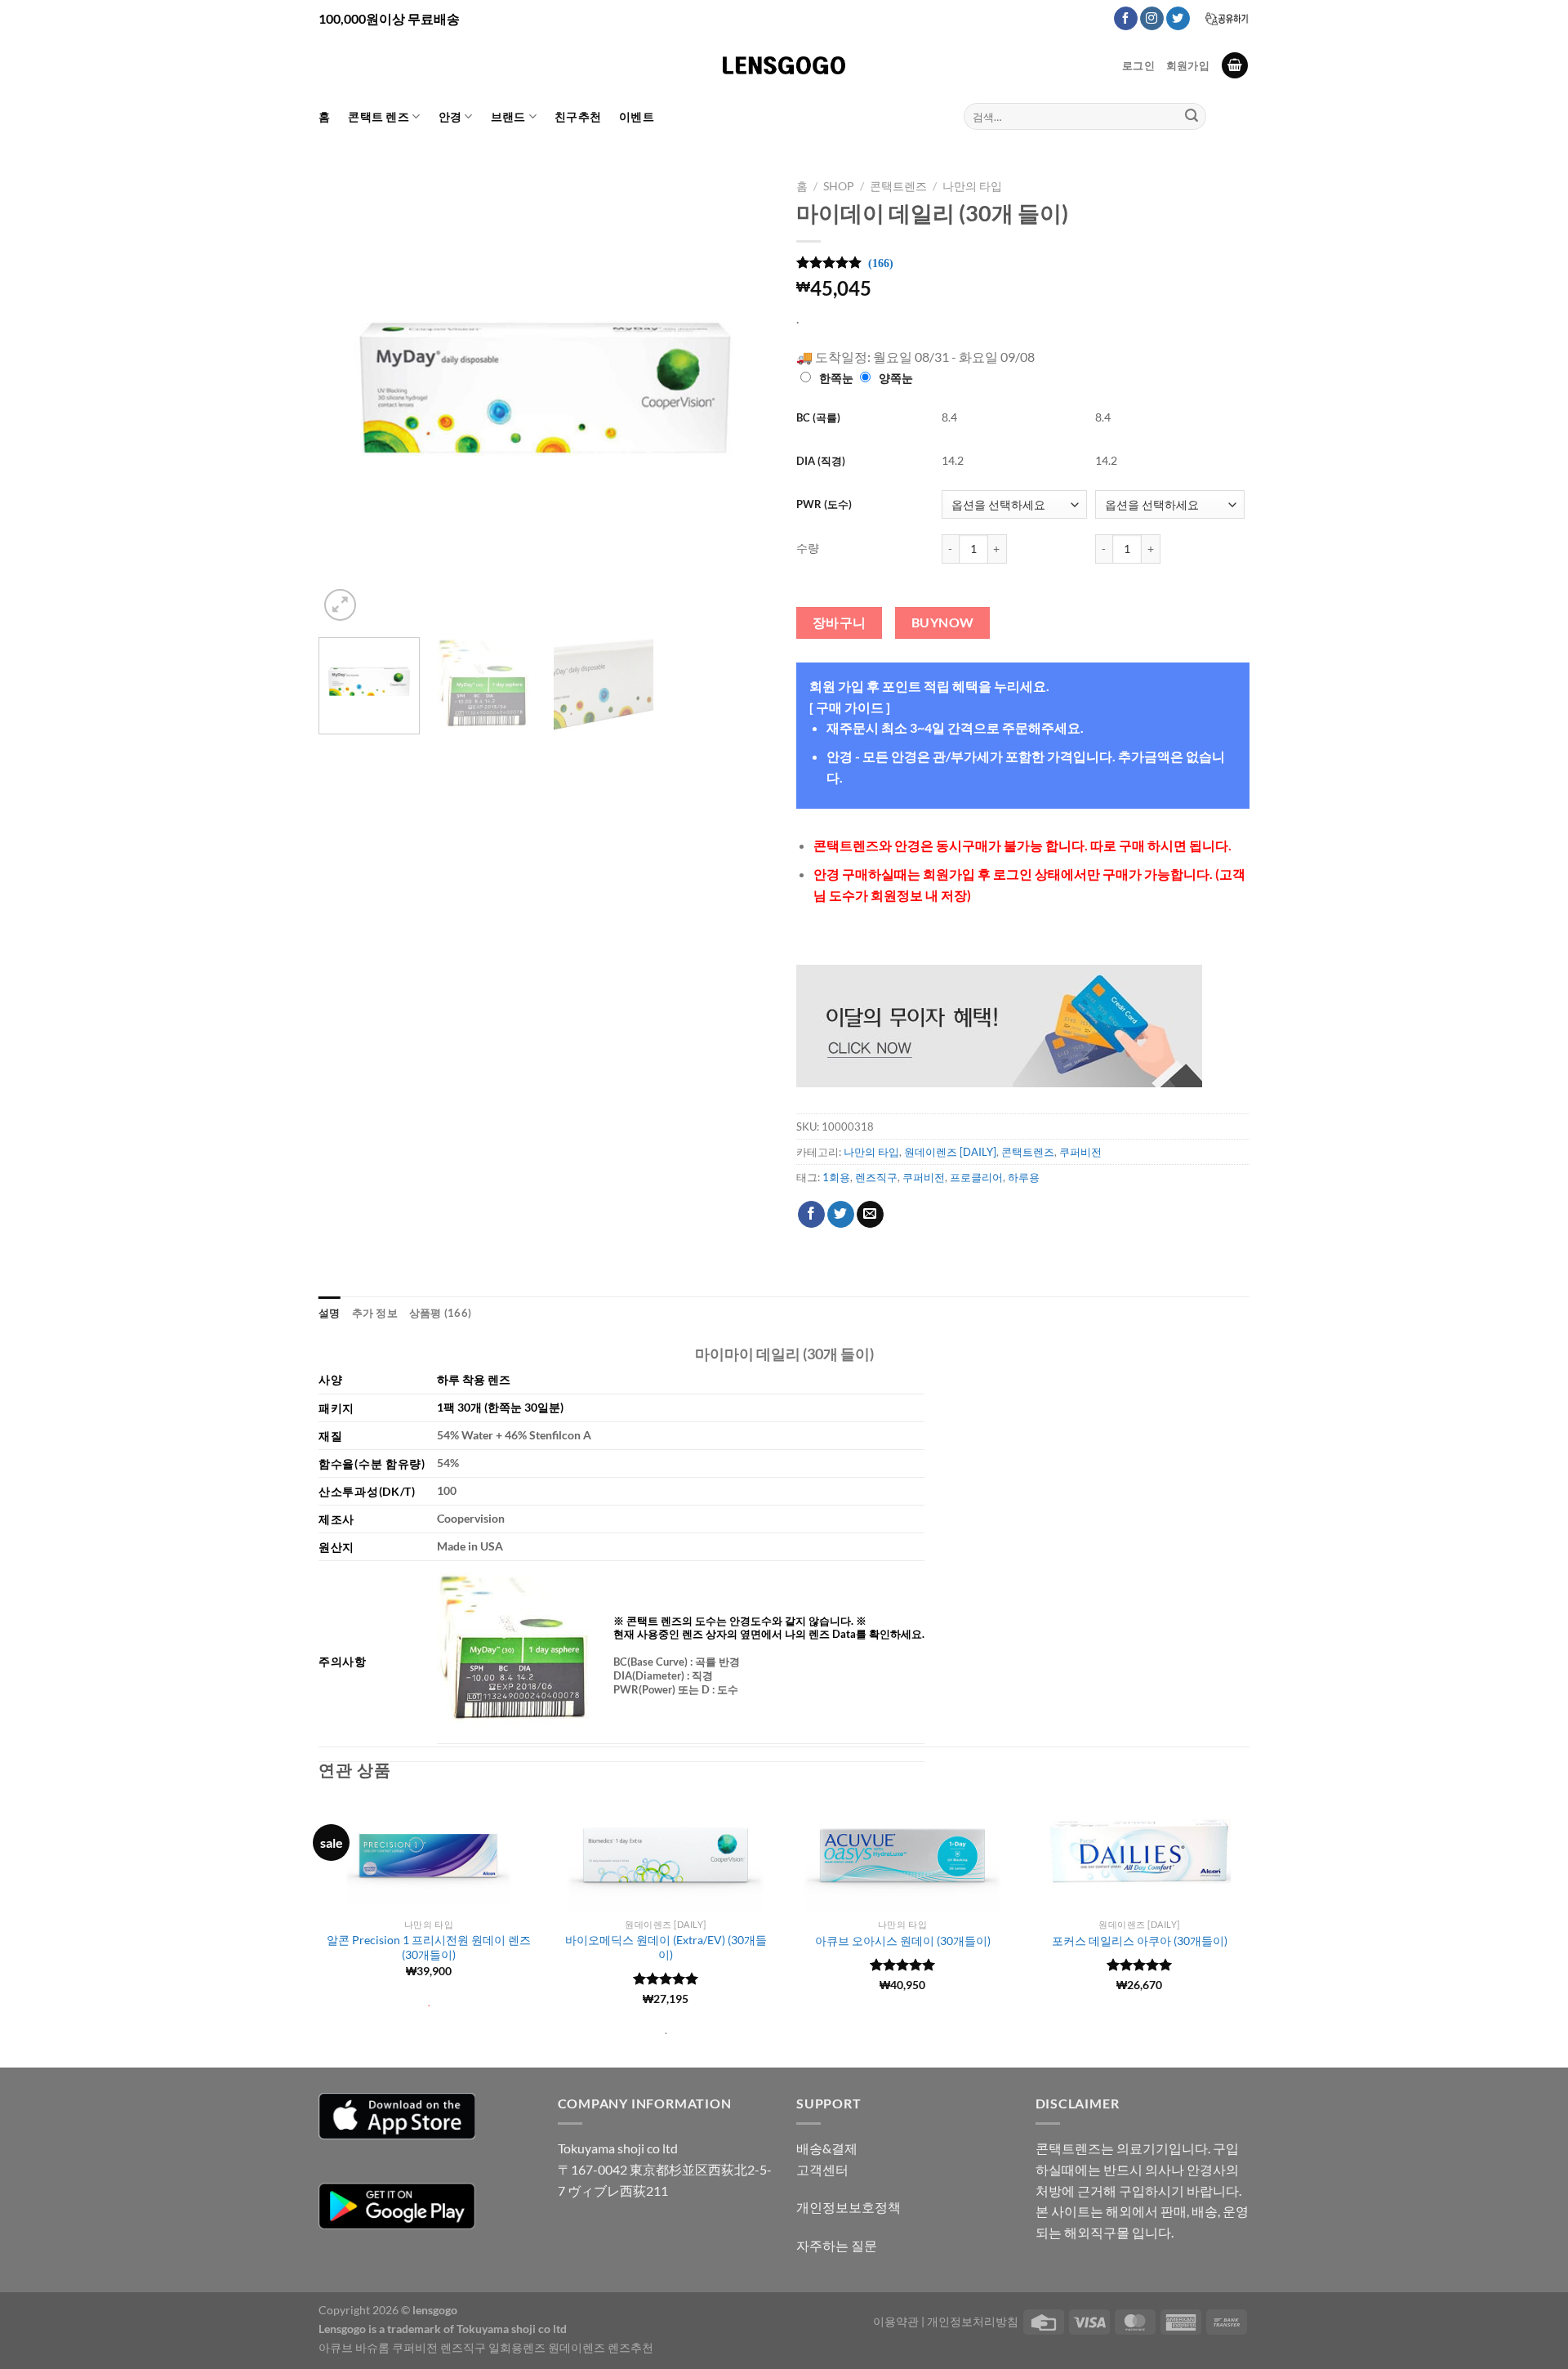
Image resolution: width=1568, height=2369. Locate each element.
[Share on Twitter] (841, 1215)
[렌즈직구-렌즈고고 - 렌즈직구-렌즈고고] (784, 65)
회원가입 (1188, 65)
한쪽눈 (836, 378)
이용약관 (896, 2321)
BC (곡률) (818, 417)
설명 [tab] (330, 1313)
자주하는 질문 (837, 2245)
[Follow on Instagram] (1152, 19)
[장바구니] (1235, 66)
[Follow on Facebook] (1126, 19)
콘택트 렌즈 (379, 116)
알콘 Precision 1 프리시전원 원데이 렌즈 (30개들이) (429, 1947)
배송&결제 (827, 2148)
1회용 (836, 1177)
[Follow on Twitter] (1178, 19)
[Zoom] (340, 605)
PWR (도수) (824, 504)
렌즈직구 (876, 1177)
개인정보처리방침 (973, 2321)
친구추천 (578, 116)
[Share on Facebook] (811, 1215)
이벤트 (637, 116)
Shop (839, 186)
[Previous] (348, 398)
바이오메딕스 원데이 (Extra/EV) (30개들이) (666, 1947)
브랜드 (508, 116)
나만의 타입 (972, 186)
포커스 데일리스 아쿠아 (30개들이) (1140, 1941)
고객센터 (822, 2169)
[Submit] (1192, 117)
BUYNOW (943, 622)
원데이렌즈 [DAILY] (950, 1152)
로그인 (1138, 65)
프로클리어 (976, 1177)
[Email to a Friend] (870, 1215)
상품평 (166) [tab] (440, 1313)
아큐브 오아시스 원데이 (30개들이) (903, 1941)
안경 (450, 116)
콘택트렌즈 (898, 186)
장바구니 (840, 622)
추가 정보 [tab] (375, 1313)
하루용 (1024, 1177)
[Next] (742, 398)
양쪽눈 (896, 378)
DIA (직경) (821, 461)
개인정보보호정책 (849, 2207)
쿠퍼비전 (1080, 1152)
